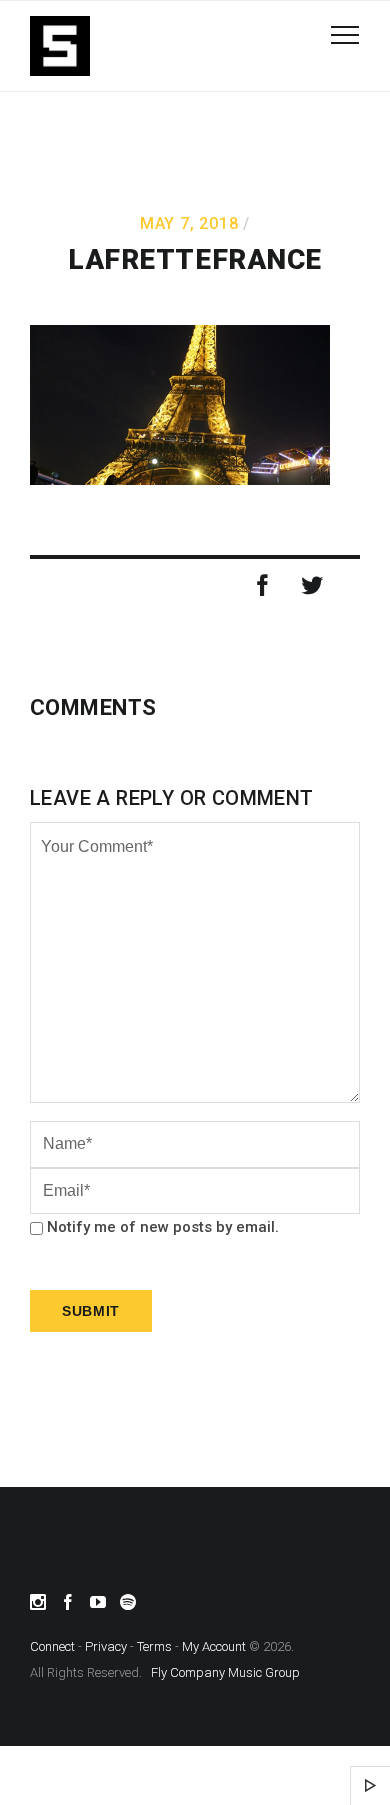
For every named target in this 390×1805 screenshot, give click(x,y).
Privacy (106, 1646)
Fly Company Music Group (225, 1672)
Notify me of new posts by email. (163, 1227)
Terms (154, 1646)
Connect (52, 1646)
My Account (214, 1646)
